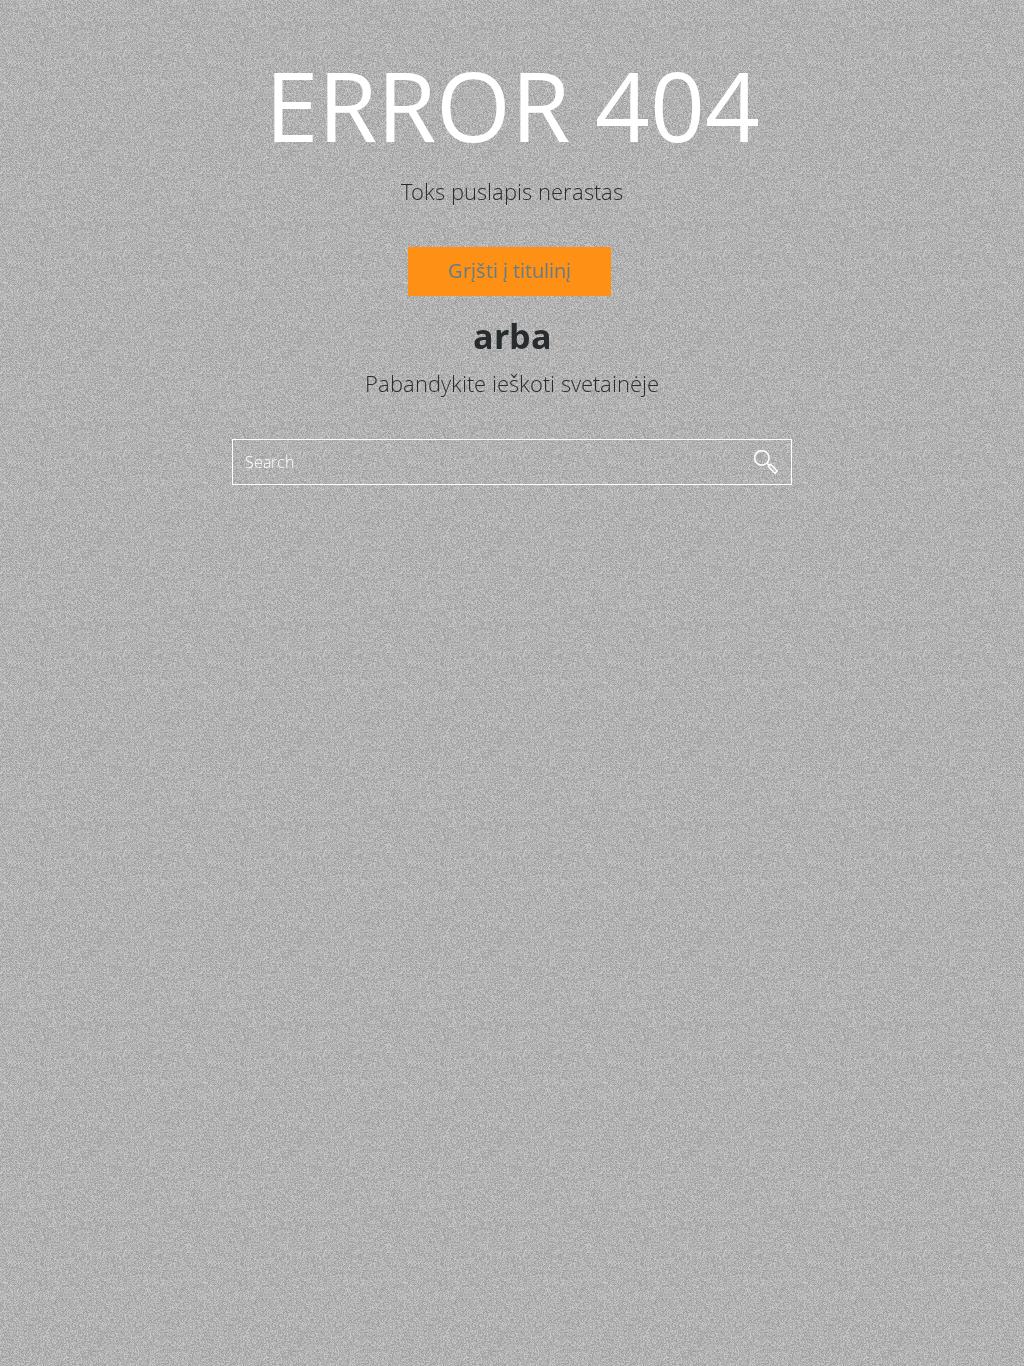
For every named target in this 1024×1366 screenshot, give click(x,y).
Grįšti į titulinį (509, 270)
